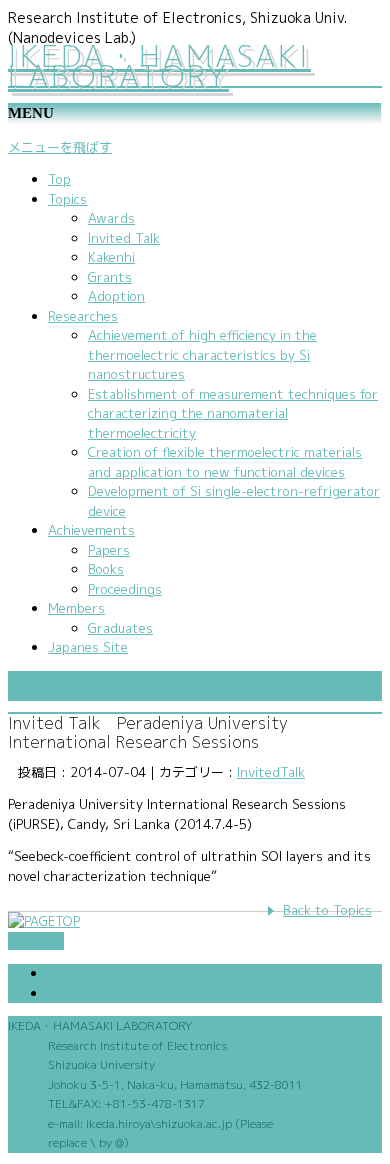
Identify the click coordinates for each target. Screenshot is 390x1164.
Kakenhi (111, 257)
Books (106, 569)
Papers (109, 550)
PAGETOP (36, 941)
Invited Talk (124, 238)
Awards (111, 218)
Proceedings (125, 589)
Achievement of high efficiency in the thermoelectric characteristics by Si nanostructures (202, 354)
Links (66, 973)
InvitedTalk (271, 772)
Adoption (116, 296)
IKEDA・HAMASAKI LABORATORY (159, 66)
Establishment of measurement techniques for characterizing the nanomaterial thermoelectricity (233, 413)
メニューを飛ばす (60, 147)
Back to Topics (327, 910)
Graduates (120, 628)
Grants (110, 277)
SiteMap (76, 993)
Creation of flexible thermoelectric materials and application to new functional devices (225, 462)
